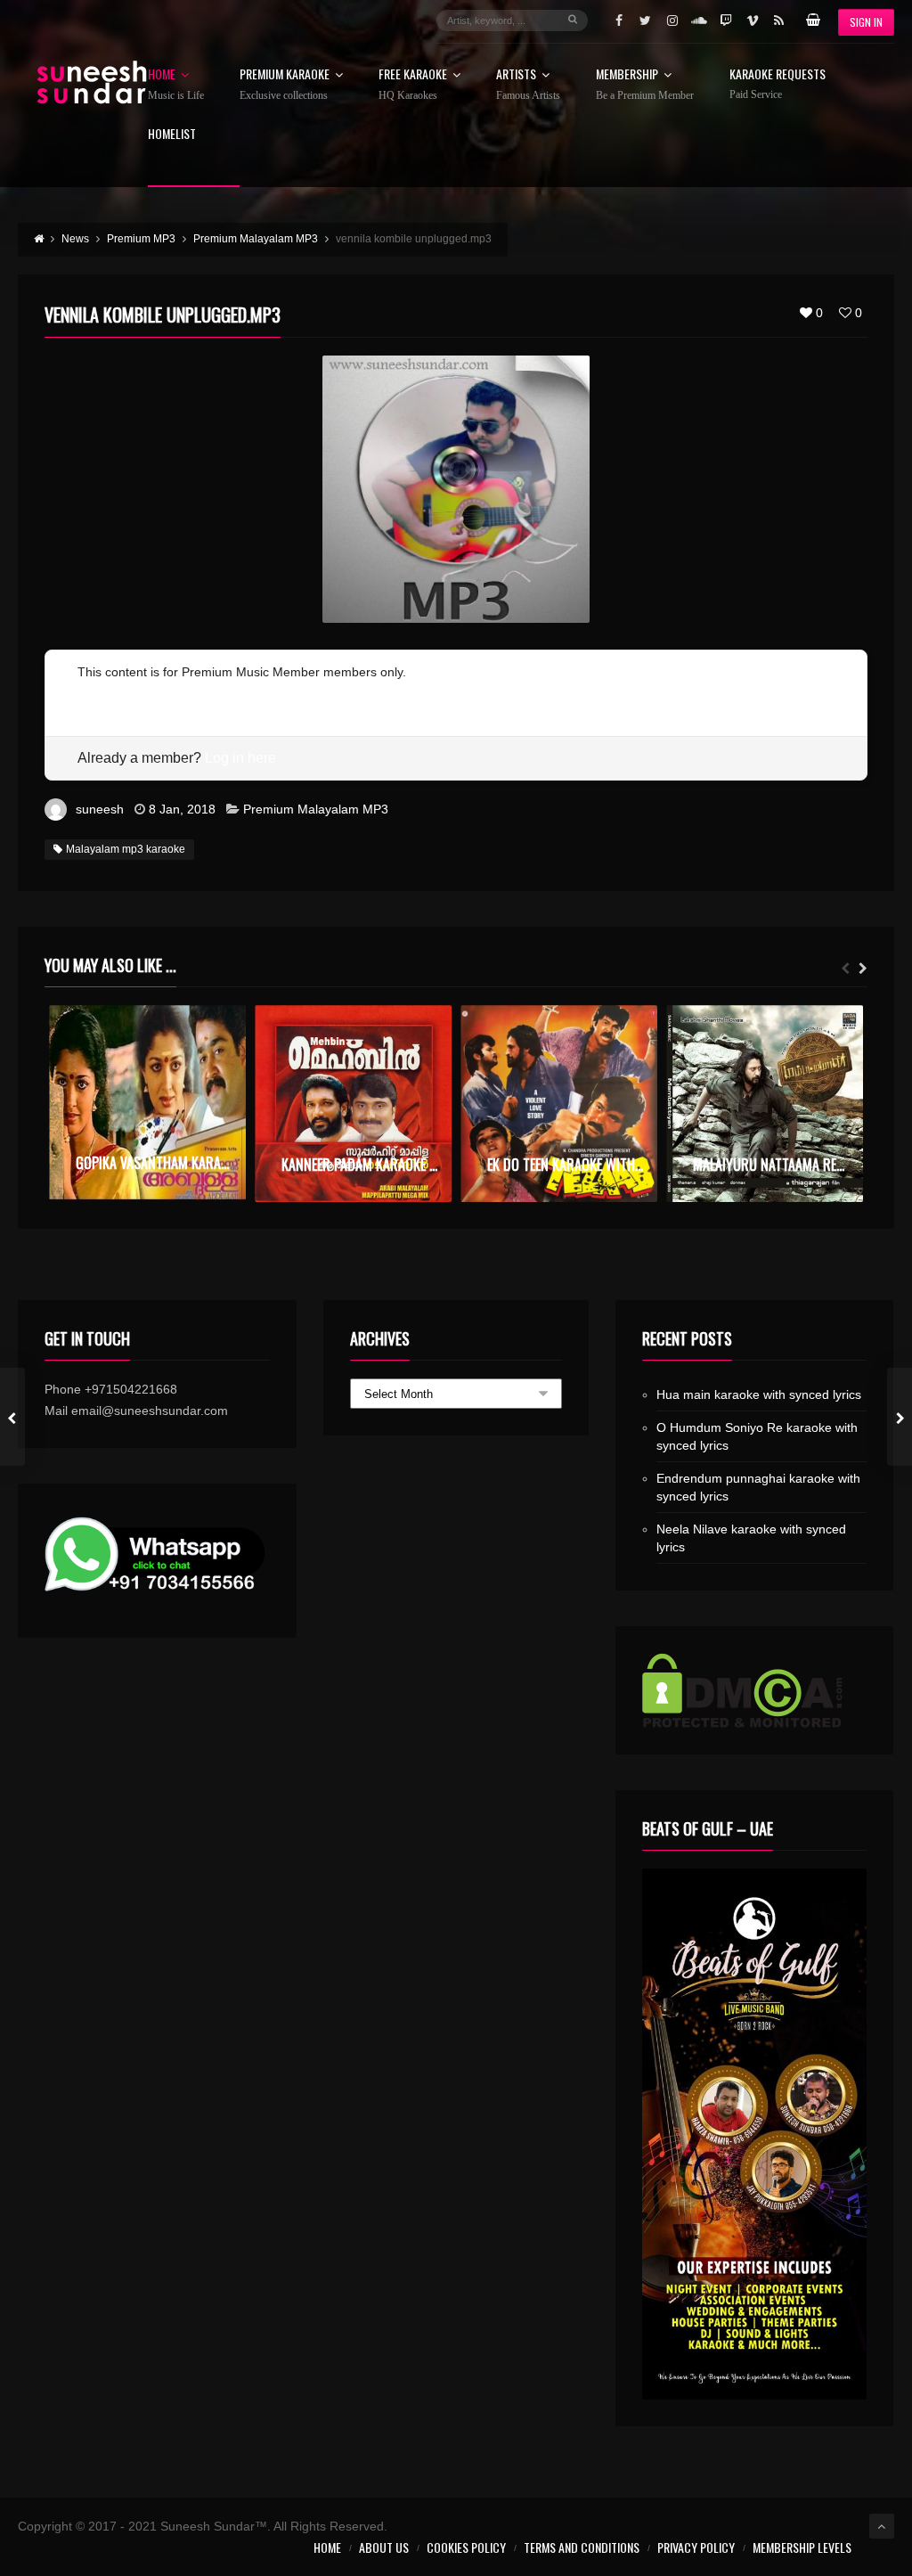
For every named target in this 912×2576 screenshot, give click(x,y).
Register (101, 693)
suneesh (100, 809)
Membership (645, 85)
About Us (384, 2547)
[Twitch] (726, 20)
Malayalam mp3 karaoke (126, 849)
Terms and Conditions (582, 2547)
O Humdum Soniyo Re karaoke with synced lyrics (757, 1436)
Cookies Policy (466, 2547)
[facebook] (619, 20)
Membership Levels (802, 2547)
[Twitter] (646, 20)
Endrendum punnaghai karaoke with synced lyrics (758, 1487)
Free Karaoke (413, 85)
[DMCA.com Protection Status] (755, 1690)
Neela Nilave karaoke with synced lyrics (751, 1538)
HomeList (172, 135)
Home (176, 85)
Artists (528, 85)
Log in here (240, 758)
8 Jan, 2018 (182, 809)
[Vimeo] (753, 20)
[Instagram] (672, 20)
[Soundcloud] (699, 20)
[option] (147, 1103)
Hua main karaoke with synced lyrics (759, 1394)
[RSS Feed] (779, 20)
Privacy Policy (696, 2547)
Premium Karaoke (285, 85)
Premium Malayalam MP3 (316, 809)
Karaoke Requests (778, 84)
